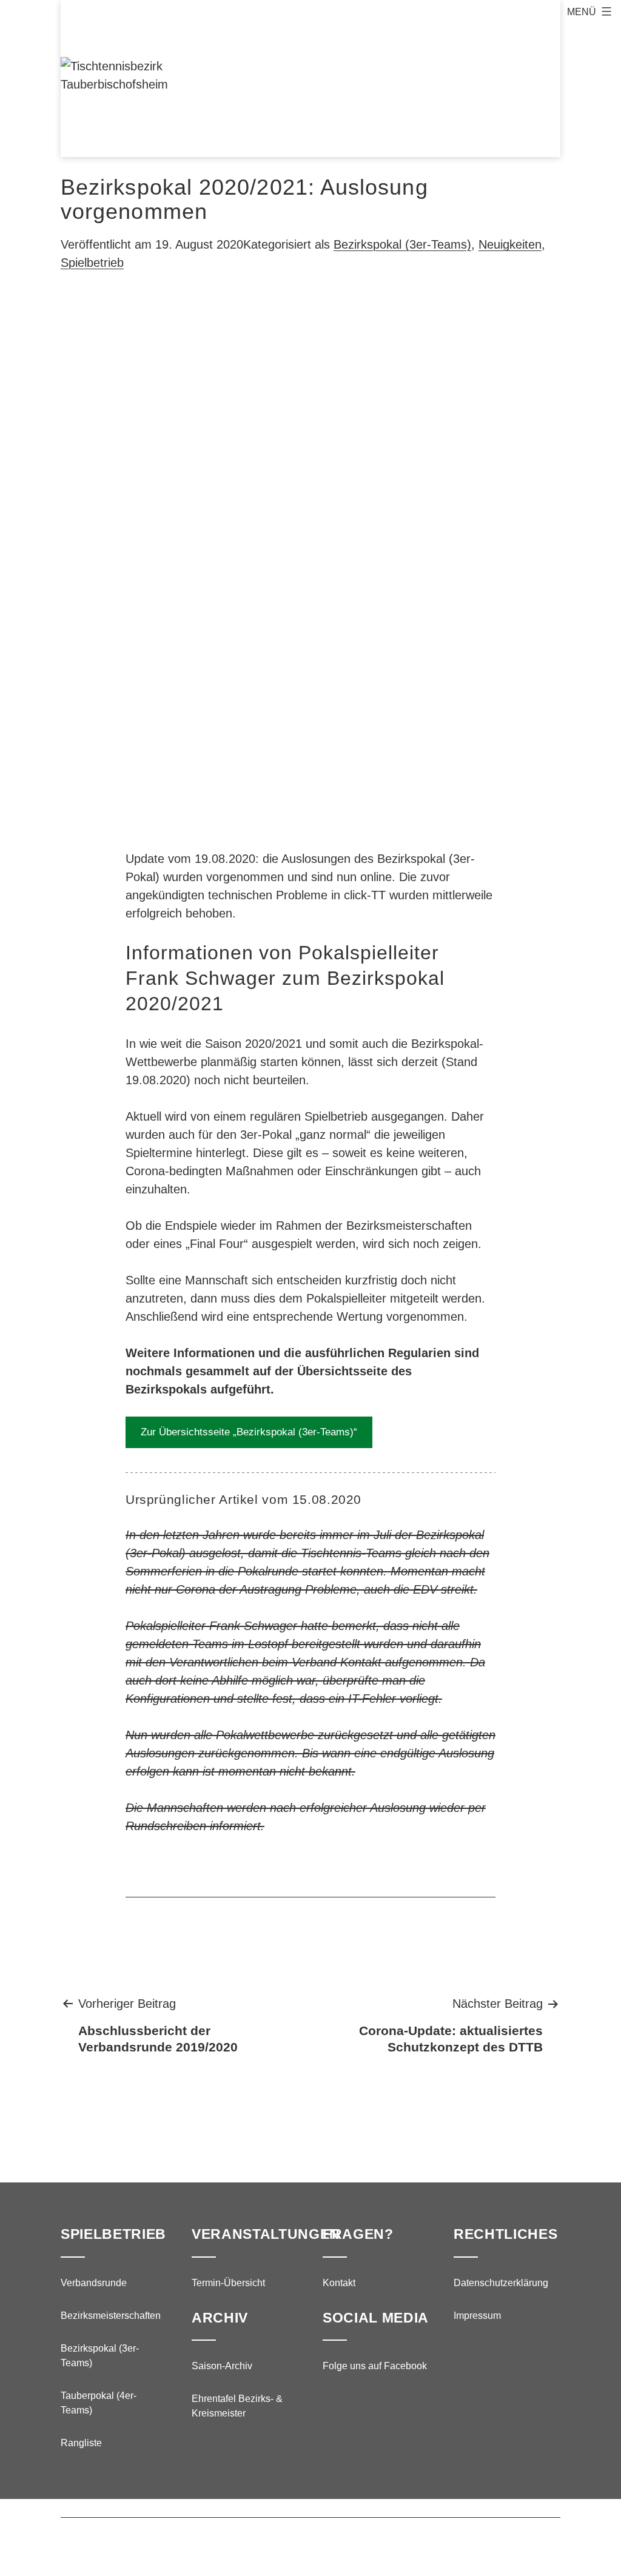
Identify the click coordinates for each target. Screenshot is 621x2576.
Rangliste (81, 2443)
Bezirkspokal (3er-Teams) (402, 244)
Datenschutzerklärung (501, 2283)
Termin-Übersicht (228, 2283)
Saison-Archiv (222, 2366)
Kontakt (339, 2283)
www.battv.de (371, 2541)
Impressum (477, 2316)
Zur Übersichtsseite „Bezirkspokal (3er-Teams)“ (249, 1432)
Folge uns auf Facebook (375, 2366)
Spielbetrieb (92, 263)
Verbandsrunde (94, 2283)
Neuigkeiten (510, 244)
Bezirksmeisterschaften (111, 2316)
